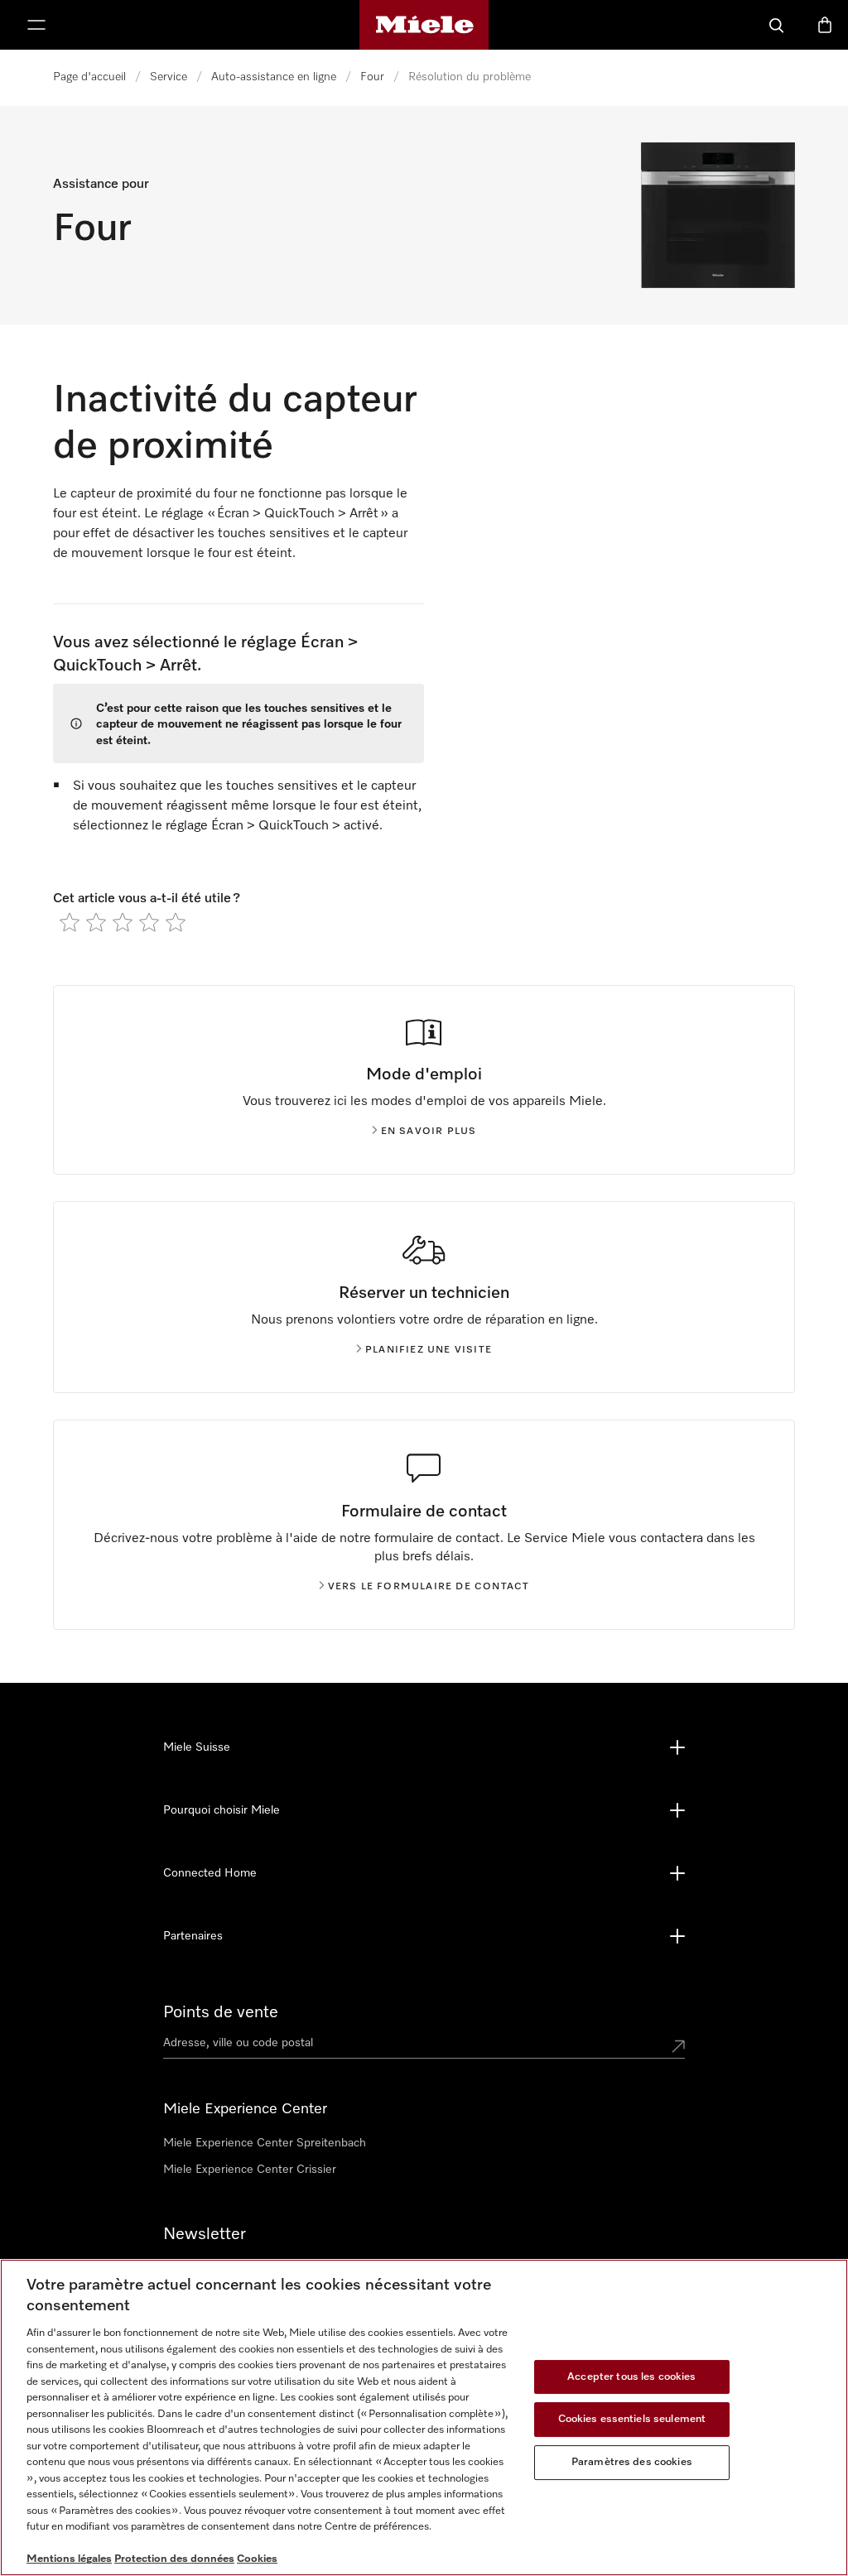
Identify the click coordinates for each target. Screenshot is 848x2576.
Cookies (257, 2559)
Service (169, 77)
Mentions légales (69, 2559)
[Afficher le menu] (36, 25)
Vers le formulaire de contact (429, 1587)
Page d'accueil (89, 77)
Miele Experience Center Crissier (250, 2170)
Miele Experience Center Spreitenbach (265, 2143)
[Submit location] (678, 2046)
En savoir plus (429, 1132)
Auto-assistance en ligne (274, 77)
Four (372, 77)
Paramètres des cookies (632, 2462)
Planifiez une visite (429, 1350)
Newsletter (205, 2234)
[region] (424, 2417)
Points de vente (221, 2012)
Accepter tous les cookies (631, 2377)
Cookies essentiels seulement (632, 2419)
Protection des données (174, 2559)
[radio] (70, 922)
